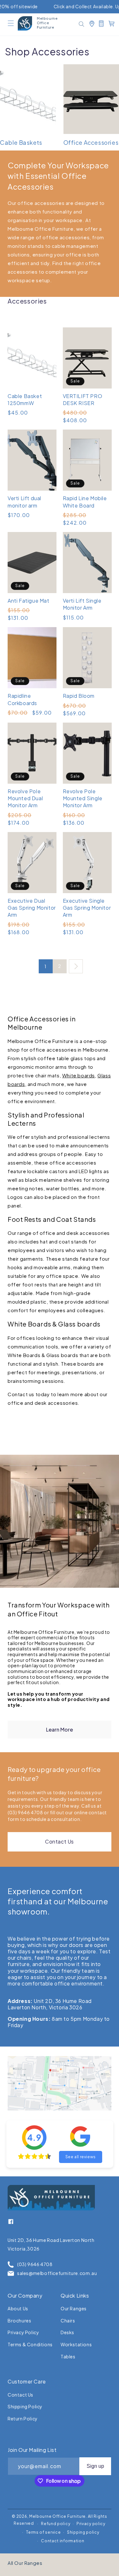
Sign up (95, 2466)
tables (68, 2356)
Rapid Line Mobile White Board (85, 502)
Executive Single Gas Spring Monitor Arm (87, 908)
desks (67, 2332)
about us (18, 2308)
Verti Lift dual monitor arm (24, 502)
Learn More (60, 1729)
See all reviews (81, 2157)
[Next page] (76, 966)
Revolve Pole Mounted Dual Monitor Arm (25, 798)
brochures (19, 2320)
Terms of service (43, 2532)
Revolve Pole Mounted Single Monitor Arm (83, 798)
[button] (11, 23)
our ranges (74, 2308)
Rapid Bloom (79, 696)
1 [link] (46, 966)
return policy (23, 2418)
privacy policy (23, 2332)
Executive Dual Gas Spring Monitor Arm (32, 908)
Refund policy (56, 2524)
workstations (76, 2344)
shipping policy (25, 2406)
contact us (20, 2395)
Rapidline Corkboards (22, 699)
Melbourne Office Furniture (57, 2516)
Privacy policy (91, 2524)
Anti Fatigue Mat (29, 601)
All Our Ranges (25, 2563)
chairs (68, 2320)
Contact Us (60, 1841)
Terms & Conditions (30, 2344)
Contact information (63, 2541)
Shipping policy (83, 2532)
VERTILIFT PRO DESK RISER (83, 399)
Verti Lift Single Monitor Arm (82, 604)
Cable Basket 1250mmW (25, 399)
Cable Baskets (21, 142)
